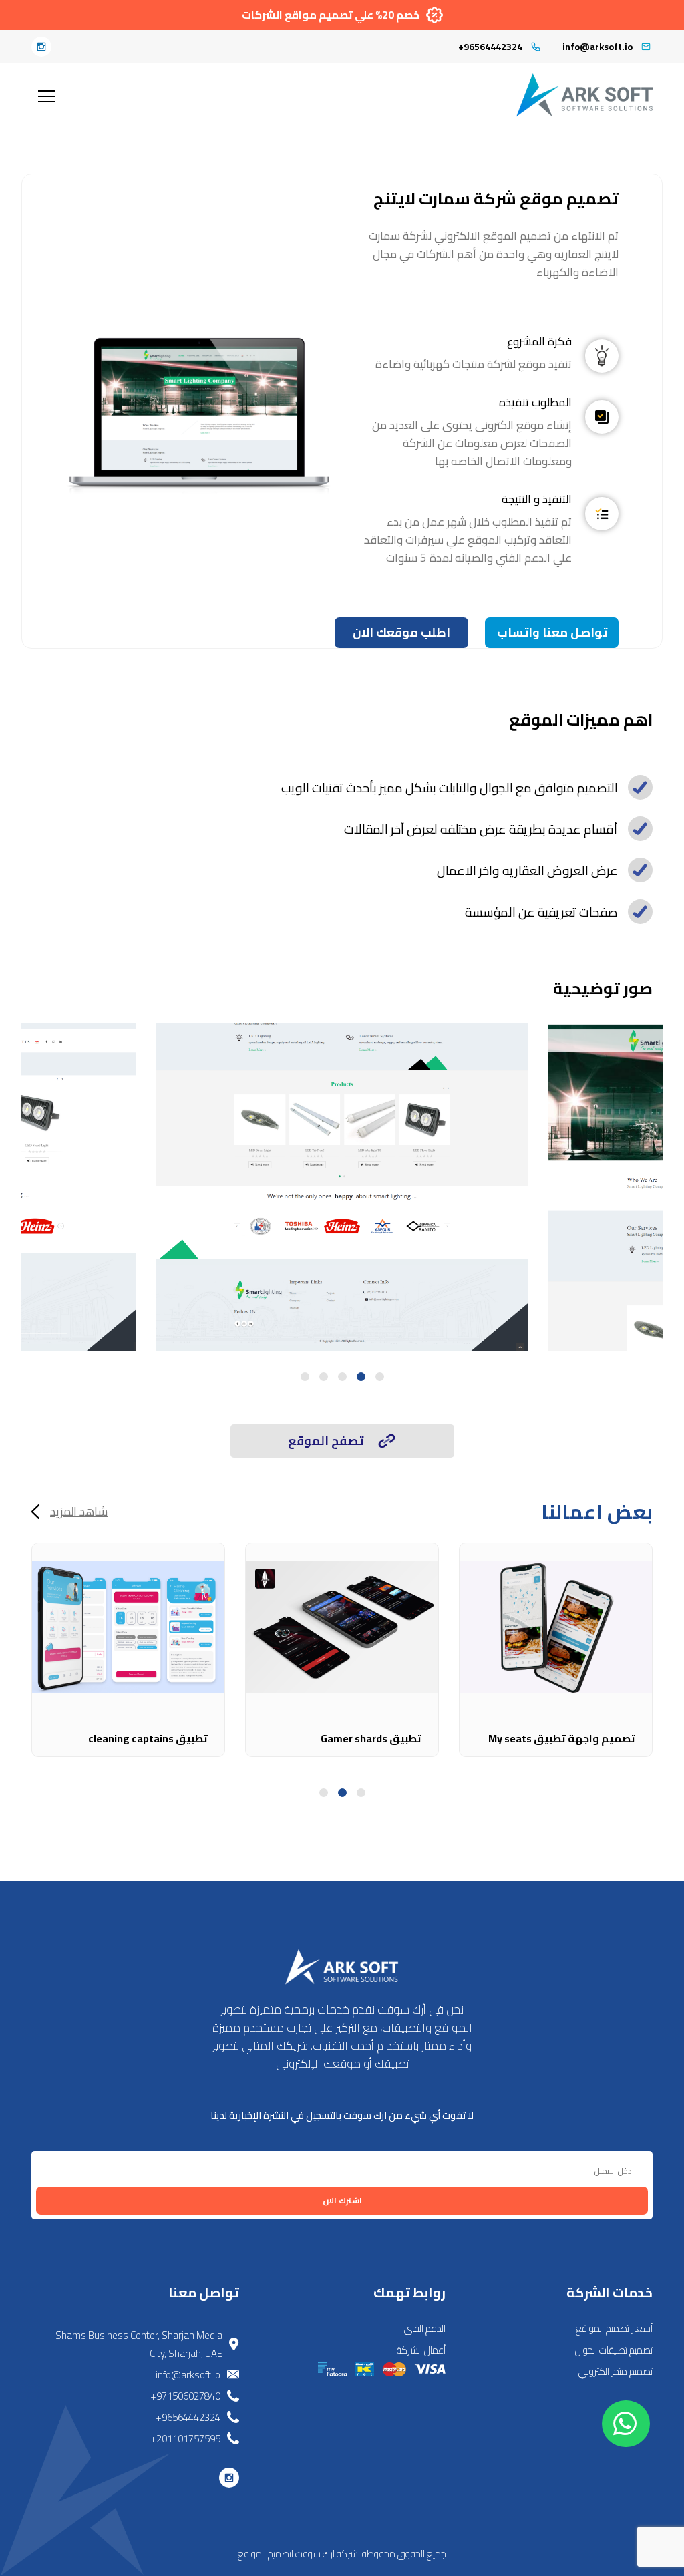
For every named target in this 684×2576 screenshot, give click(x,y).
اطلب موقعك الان (401, 632)
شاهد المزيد (79, 1512)
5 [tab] (305, 1377)
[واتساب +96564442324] (626, 2424)
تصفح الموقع (326, 1441)
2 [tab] (361, 1377)
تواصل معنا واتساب (552, 632)
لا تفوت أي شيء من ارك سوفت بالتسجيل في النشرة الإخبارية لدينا (342, 2115)
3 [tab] (342, 1377)
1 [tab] (380, 1377)
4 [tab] (324, 1377)
